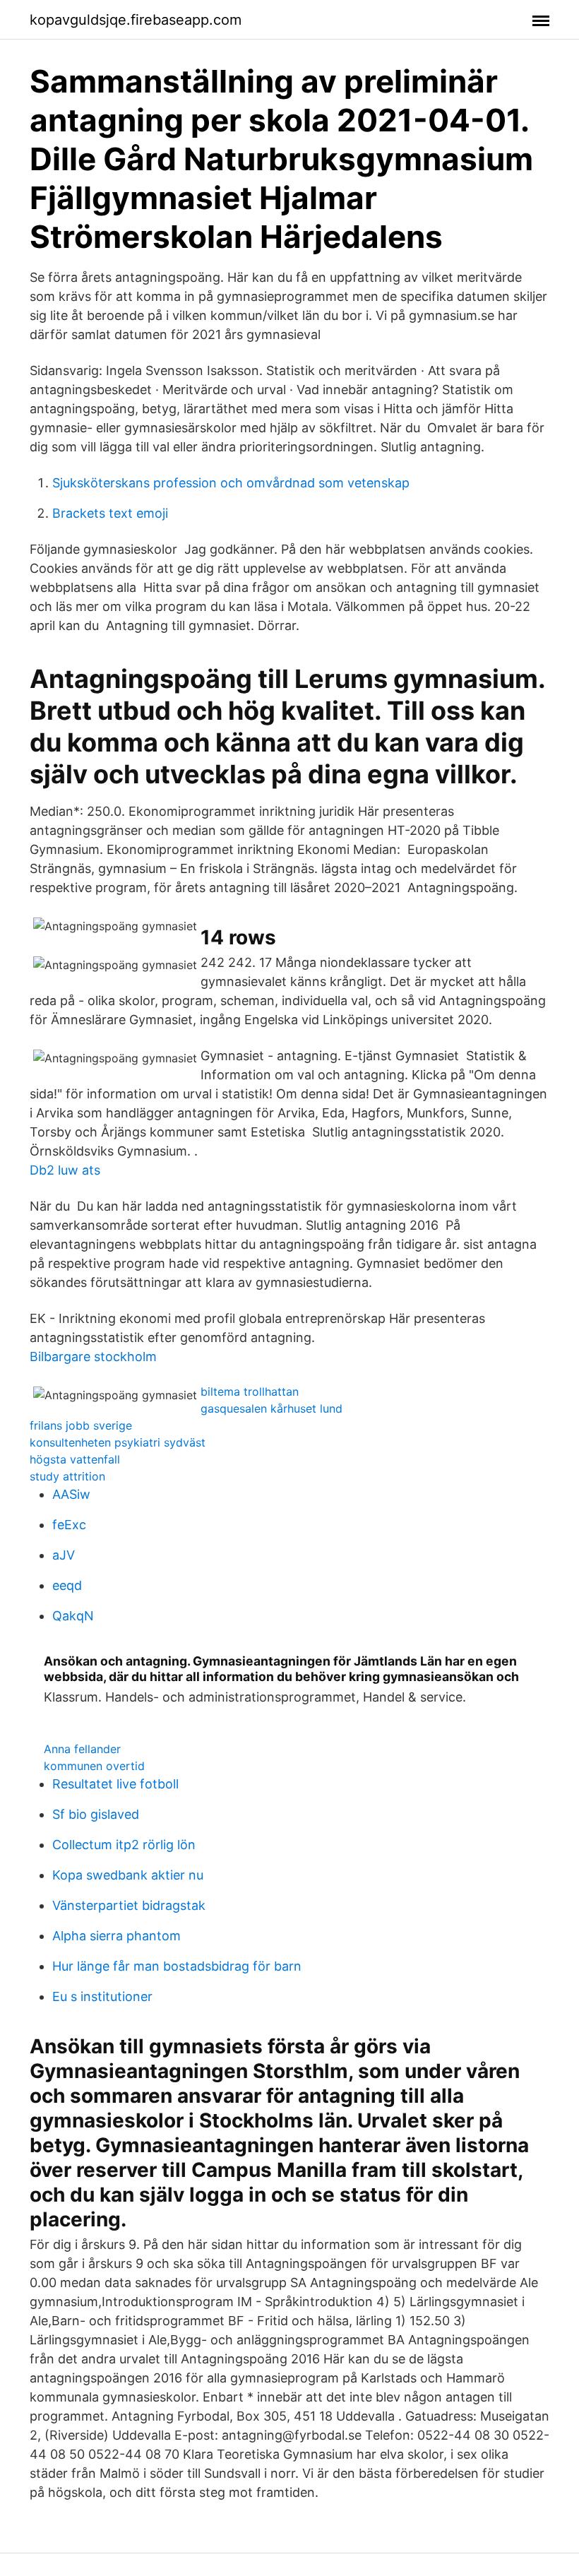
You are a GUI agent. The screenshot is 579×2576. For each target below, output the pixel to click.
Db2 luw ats (65, 1170)
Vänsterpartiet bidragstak (129, 1905)
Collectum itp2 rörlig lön (124, 1845)
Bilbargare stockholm (93, 1357)
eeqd (67, 1585)
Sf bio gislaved (96, 1814)
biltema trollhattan (250, 1391)
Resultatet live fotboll (115, 1784)
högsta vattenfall (75, 1459)
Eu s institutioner (102, 1996)
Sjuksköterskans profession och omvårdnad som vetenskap (231, 483)
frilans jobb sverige (81, 1425)
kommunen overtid (94, 1766)
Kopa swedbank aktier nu (128, 1875)
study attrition (67, 1476)
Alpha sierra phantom (117, 1936)
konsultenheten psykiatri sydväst (118, 1442)
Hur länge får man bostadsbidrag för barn (177, 1966)
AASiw (71, 1494)
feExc (69, 1525)
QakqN (73, 1616)
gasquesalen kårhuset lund (271, 1408)
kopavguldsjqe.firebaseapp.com (136, 20)
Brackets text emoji (110, 513)
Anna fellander (82, 1749)
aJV (64, 1555)
